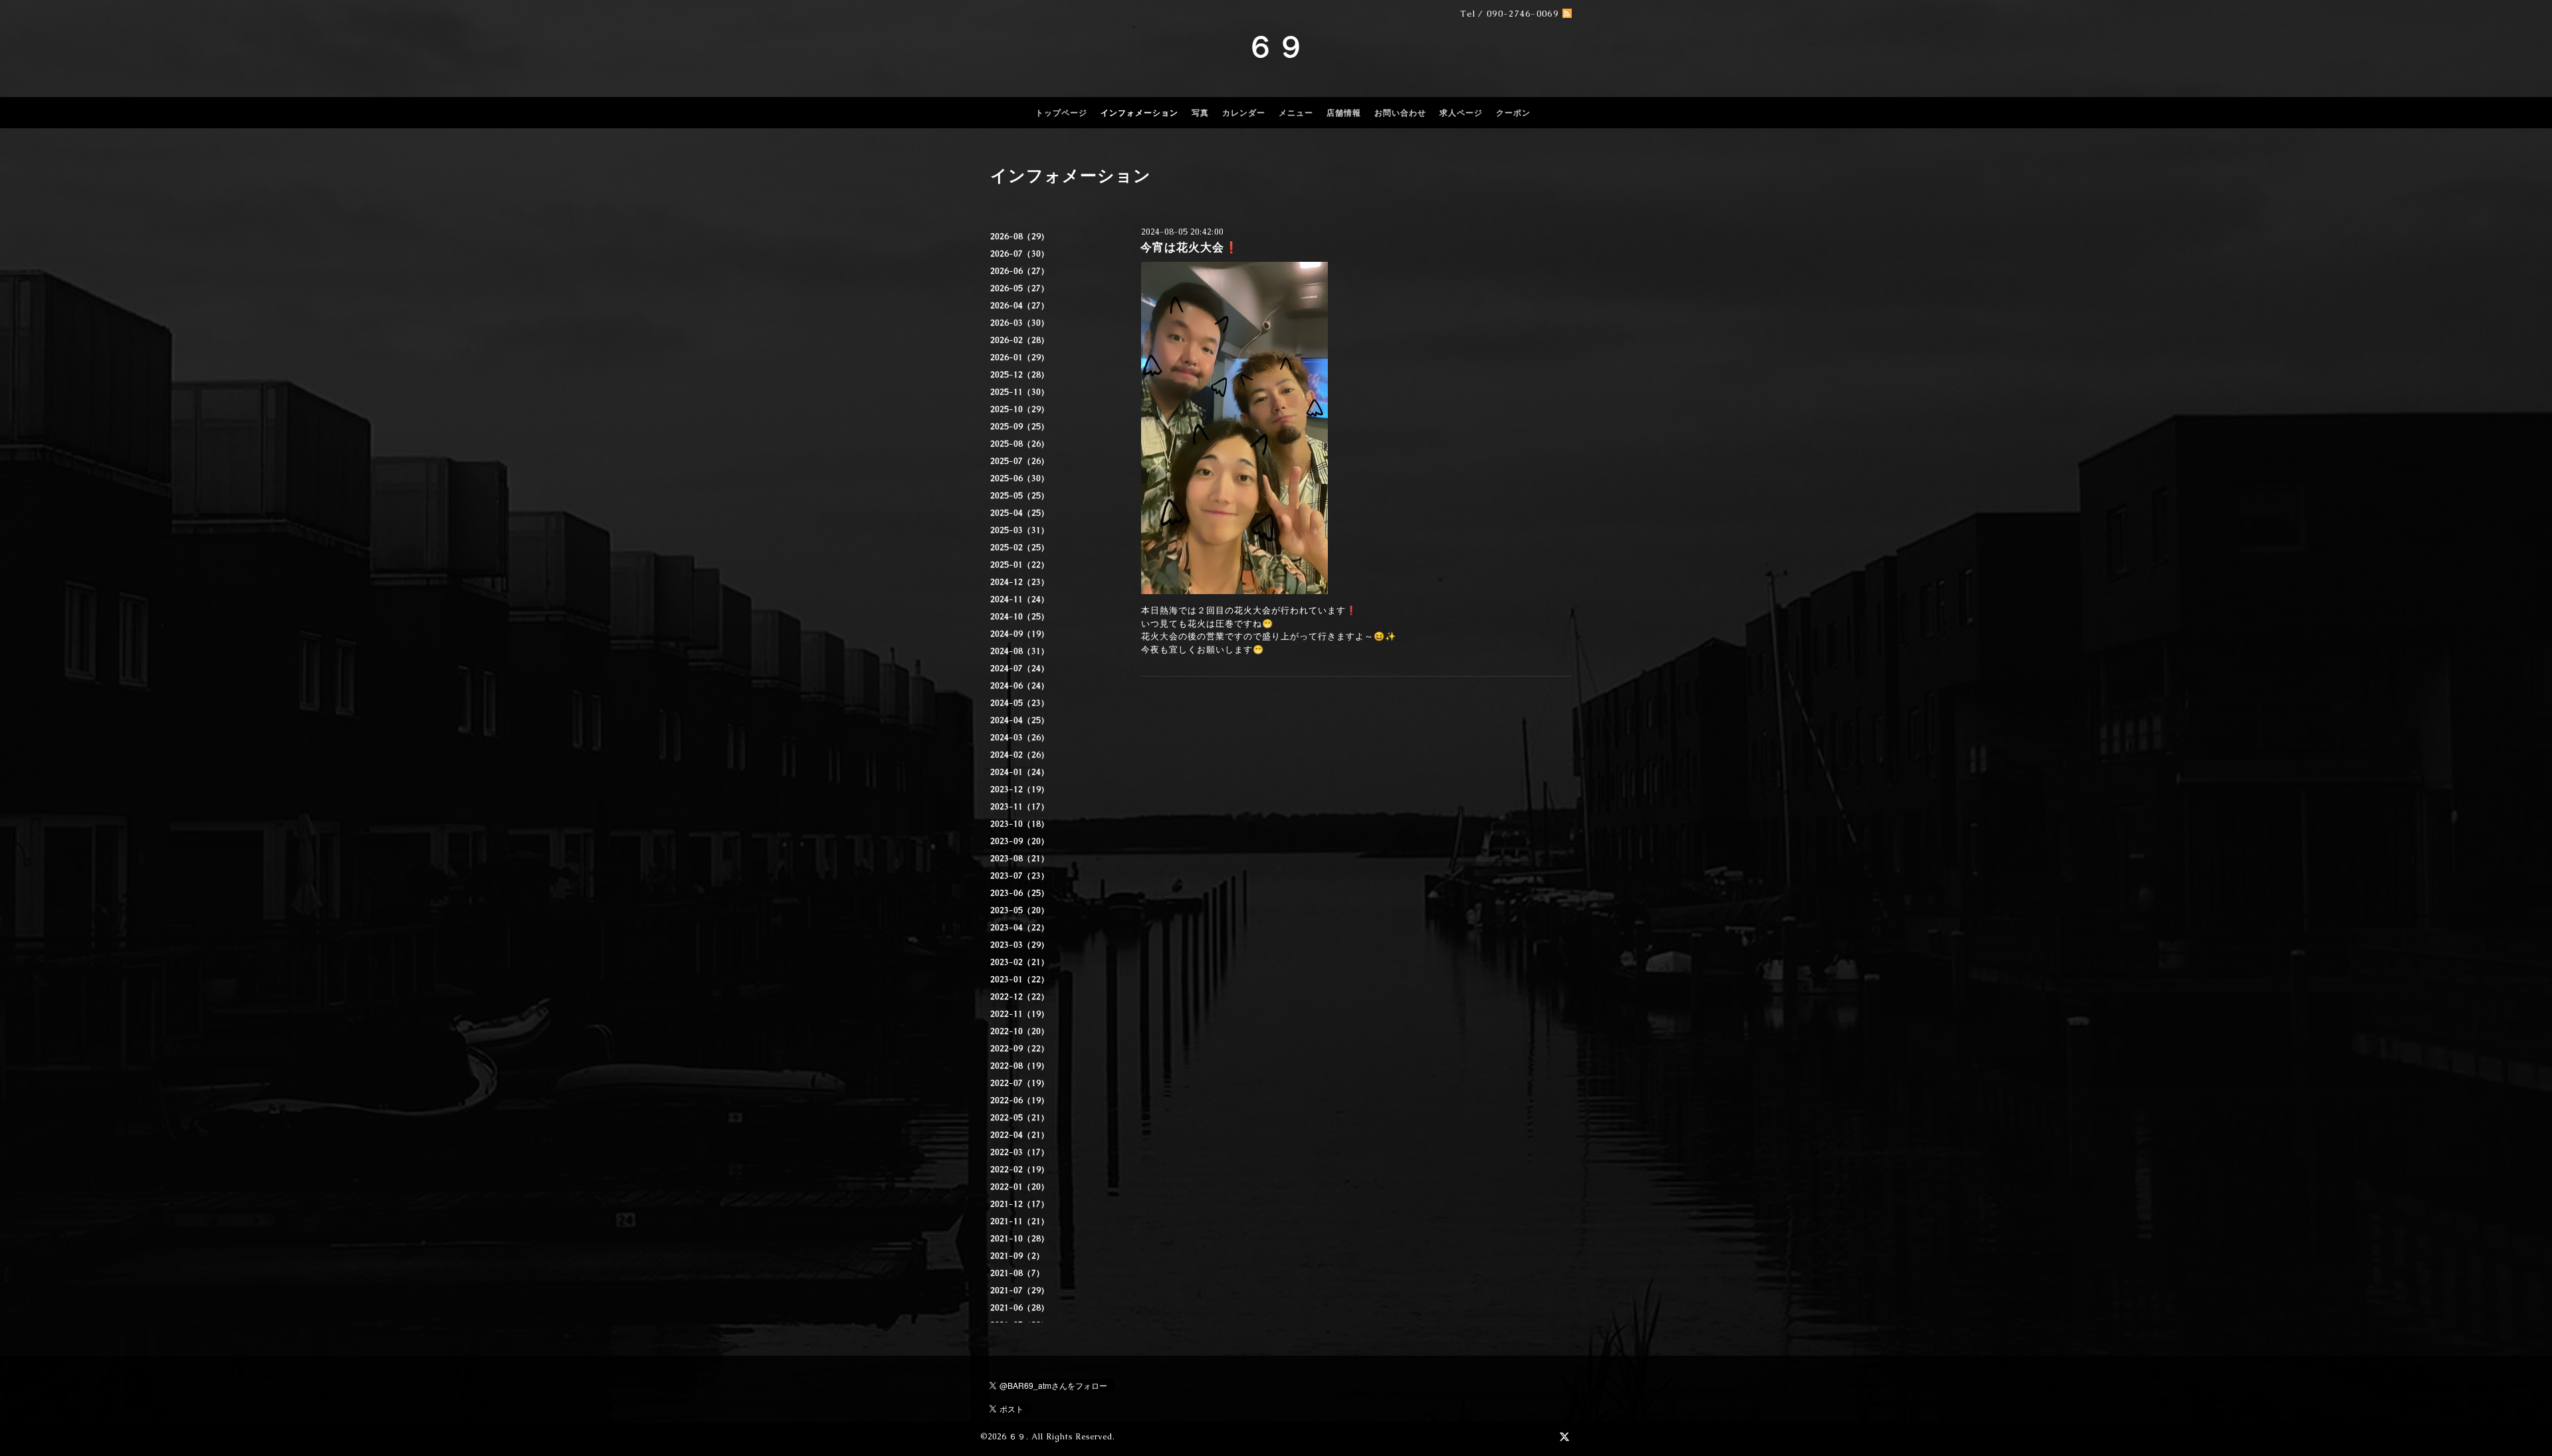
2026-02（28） (1020, 340)
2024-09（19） (1020, 634)
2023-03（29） (1020, 945)
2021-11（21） (1020, 1221)
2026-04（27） (1020, 306)
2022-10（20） (1020, 1031)
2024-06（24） (1020, 686)
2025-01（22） (1020, 565)
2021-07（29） (1020, 1291)
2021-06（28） (1020, 1308)
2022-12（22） (1020, 997)
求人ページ (1461, 113)
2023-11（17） (1020, 807)
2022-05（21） (1020, 1118)
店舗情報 (1344, 113)
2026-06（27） (1020, 271)
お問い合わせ (1400, 113)
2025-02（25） (1020, 548)
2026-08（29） (1020, 237)
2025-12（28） (1020, 375)
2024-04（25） (1020, 720)
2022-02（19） (1020, 1170)
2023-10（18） (1020, 824)
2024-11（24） (1020, 599)
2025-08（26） (1020, 444)
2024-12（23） (1020, 582)
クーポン (1513, 113)
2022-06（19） (1020, 1100)
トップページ (1061, 113)
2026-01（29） (1020, 358)
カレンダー (1244, 113)
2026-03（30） (1020, 323)
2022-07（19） (1020, 1083)
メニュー (1296, 113)
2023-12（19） (1020, 789)
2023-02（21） (1020, 962)
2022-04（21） (1020, 1135)
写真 (1200, 113)
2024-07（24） (1020, 669)
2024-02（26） (1020, 755)
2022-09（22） (1020, 1049)
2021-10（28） (1020, 1239)
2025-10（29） (1020, 409)
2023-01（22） (1020, 980)
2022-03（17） (1020, 1152)
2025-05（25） (1020, 496)
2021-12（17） (1020, 1204)
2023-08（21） (1020, 859)
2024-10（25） (1020, 617)
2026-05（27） (1020, 288)
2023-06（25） (1020, 893)
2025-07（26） (1020, 461)
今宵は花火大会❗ (1190, 247)
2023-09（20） (1020, 841)
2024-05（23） (1020, 703)
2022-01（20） (1020, 1187)
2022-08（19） (1020, 1066)
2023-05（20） (1020, 910)
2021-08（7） (1017, 1273)
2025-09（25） (1020, 427)
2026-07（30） (1020, 254)
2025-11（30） (1020, 392)
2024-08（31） (1020, 651)
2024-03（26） (1020, 738)
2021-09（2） (1017, 1256)
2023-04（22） (1020, 928)
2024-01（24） (1020, 772)
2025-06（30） (1020, 478)
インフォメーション (1139, 113)
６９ (1276, 47)
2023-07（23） (1020, 876)
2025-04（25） (1020, 513)
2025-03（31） (1020, 530)
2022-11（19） (1020, 1014)
